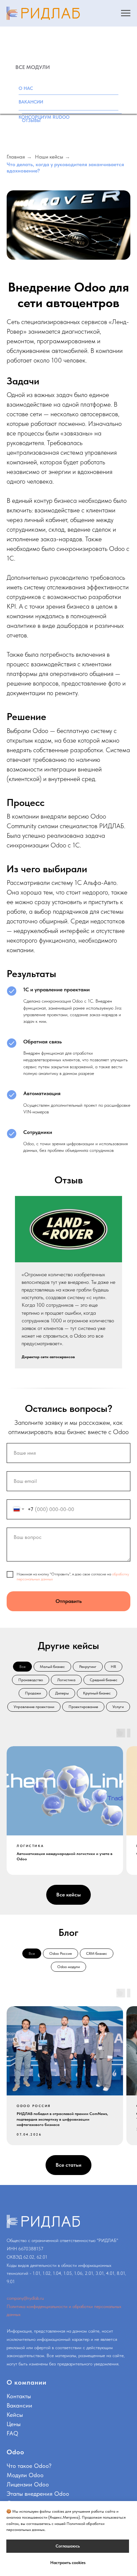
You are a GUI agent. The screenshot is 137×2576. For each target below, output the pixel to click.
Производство (31, 1680)
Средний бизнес (104, 1680)
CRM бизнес (97, 1953)
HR (113, 1667)
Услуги (118, 1707)
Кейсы (15, 2415)
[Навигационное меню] (126, 13)
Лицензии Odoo (28, 2484)
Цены (14, 2424)
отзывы (31, 120)
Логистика (66, 1680)
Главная (16, 157)
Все (22, 1667)
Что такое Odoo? (29, 2466)
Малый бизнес (52, 1667)
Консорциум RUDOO (44, 117)
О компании (27, 2382)
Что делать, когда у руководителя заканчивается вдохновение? (65, 167)
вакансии (31, 102)
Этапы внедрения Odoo (38, 2494)
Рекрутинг (88, 1667)
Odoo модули (68, 1967)
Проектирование (83, 1707)
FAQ (12, 2433)
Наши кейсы (49, 157)
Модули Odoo (25, 2475)
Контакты (19, 2396)
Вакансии (19, 2405)
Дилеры (62, 1693)
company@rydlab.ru (25, 2298)
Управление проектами (34, 1707)
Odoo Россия (61, 1953)
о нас (26, 88)
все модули (33, 67)
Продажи (33, 1693)
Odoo (15, 2452)
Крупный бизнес (97, 1693)
